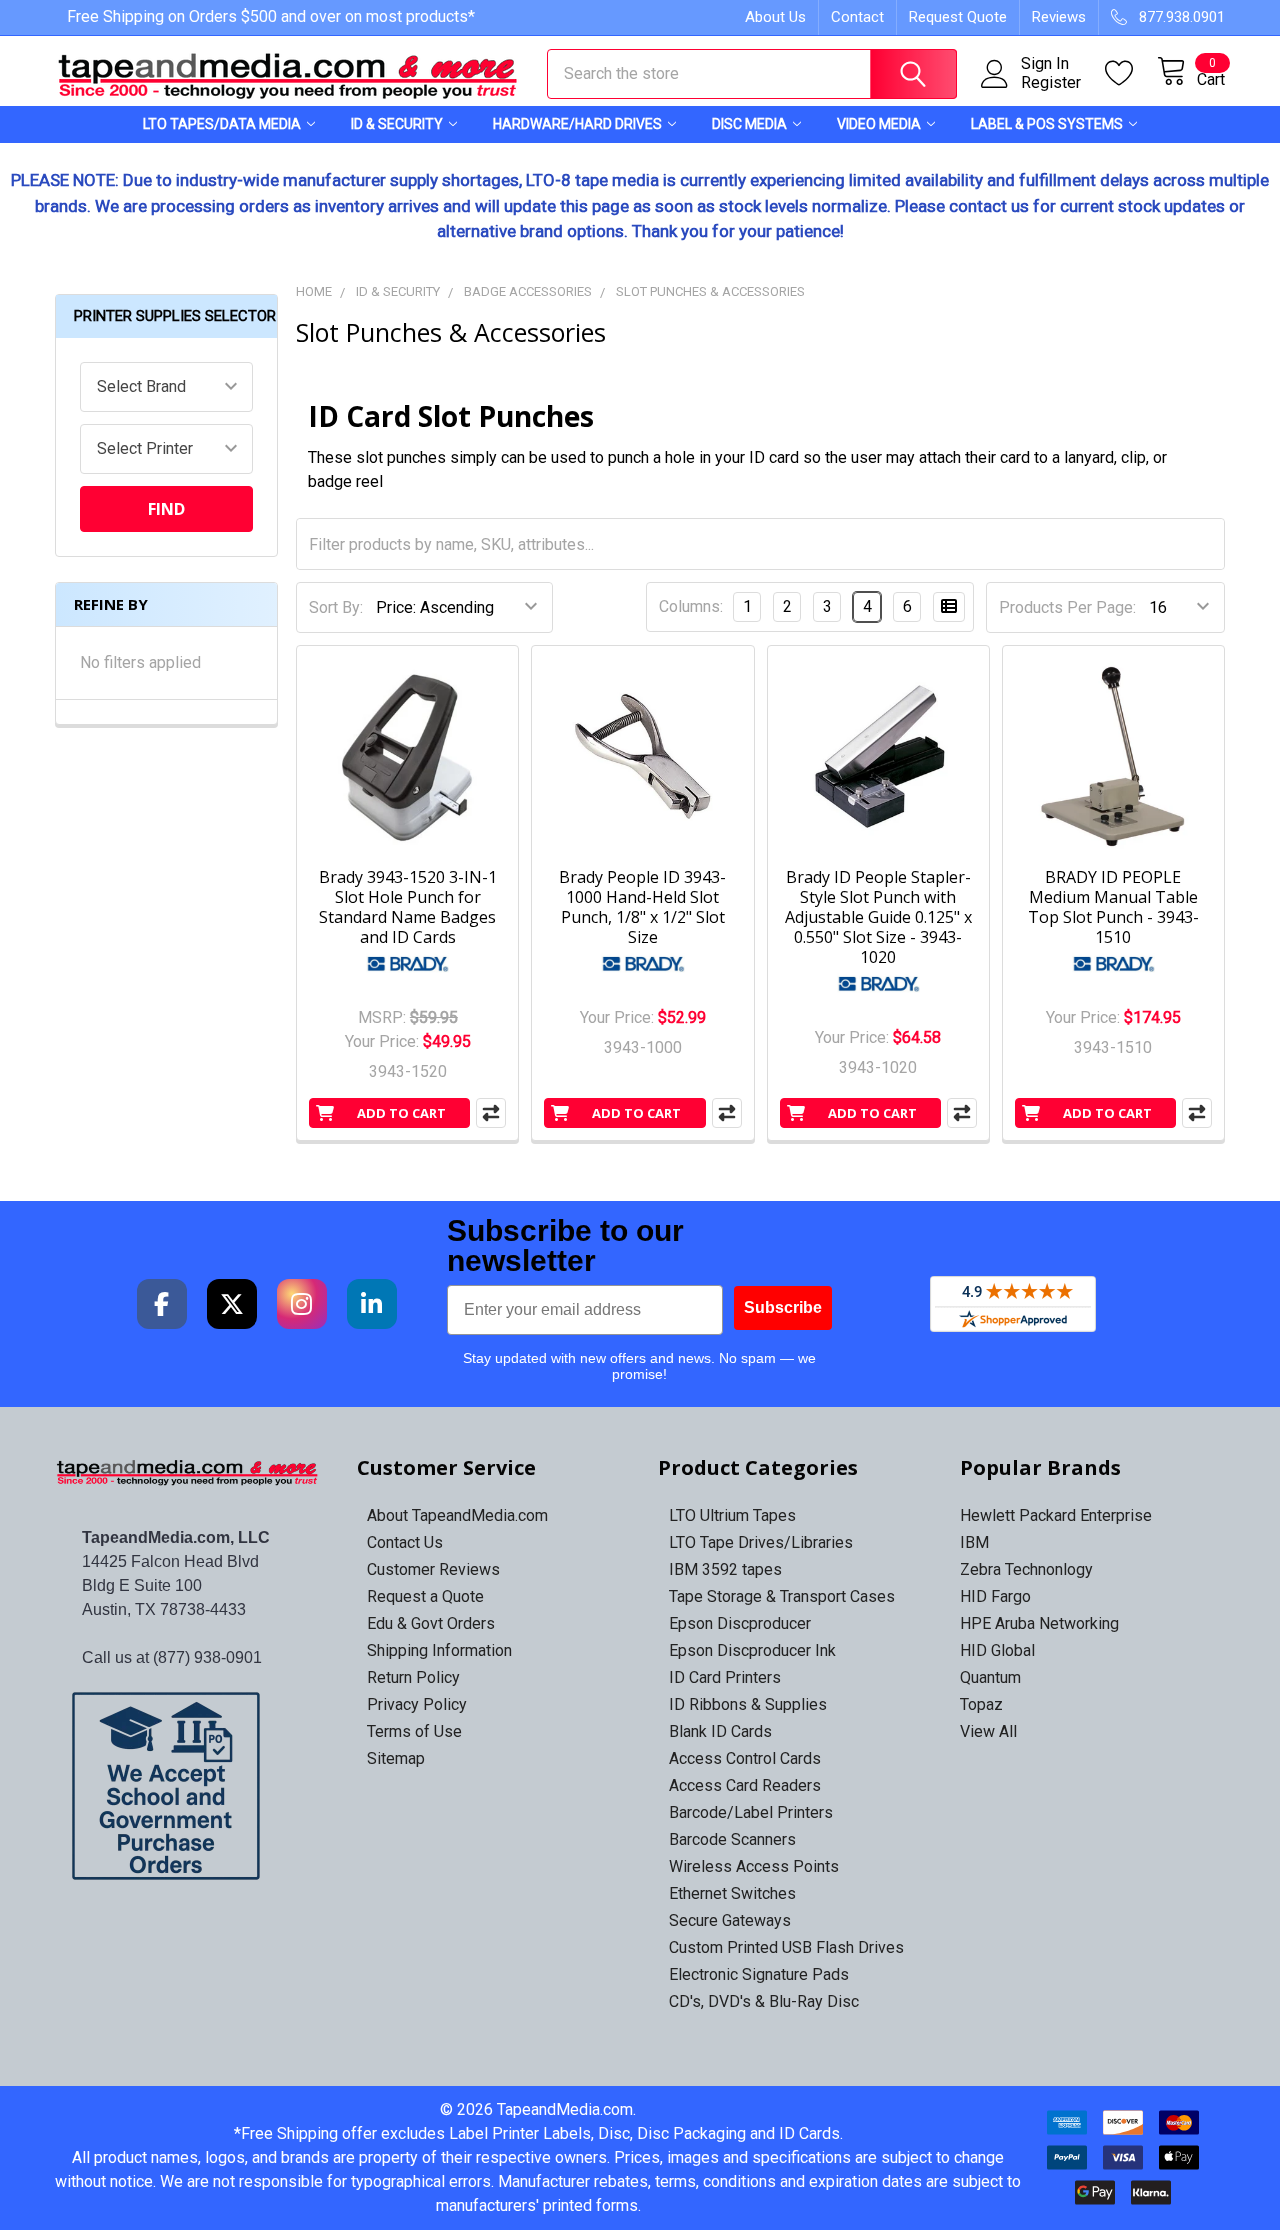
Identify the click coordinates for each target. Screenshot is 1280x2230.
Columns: (691, 606)
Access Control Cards (745, 1758)
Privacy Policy (417, 1704)
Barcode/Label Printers (751, 1812)
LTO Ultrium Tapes (732, 1515)
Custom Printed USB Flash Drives (786, 1947)
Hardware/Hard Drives (577, 124)
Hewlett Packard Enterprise (1056, 1515)
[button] (188, 1786)
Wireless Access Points (754, 1866)
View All (988, 1731)
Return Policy (413, 1677)
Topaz (981, 1704)
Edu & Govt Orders (431, 1623)
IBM (974, 1542)
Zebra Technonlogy (1026, 1569)
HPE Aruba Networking (1039, 1623)
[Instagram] (302, 1304)
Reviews (1059, 17)
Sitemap (396, 1758)
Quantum (990, 1677)
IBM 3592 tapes (725, 1569)
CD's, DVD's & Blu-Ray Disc (764, 2001)
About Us (775, 17)
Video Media (879, 124)
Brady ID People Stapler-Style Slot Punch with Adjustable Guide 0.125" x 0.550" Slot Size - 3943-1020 (878, 917)
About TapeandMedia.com (457, 1515)
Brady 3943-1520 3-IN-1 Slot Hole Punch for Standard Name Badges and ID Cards (408, 907)
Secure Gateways (730, 1920)
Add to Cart (401, 1113)
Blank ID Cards (720, 1731)
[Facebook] (162, 1304)
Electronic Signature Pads (759, 1974)
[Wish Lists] (1131, 73)
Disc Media (749, 124)
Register (1051, 83)
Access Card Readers (745, 1785)
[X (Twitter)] (232, 1304)
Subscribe (783, 1307)
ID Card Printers (725, 1677)
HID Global (997, 1650)
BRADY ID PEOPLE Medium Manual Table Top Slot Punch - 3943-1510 (1113, 907)
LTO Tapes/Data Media (222, 124)
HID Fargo (995, 1596)
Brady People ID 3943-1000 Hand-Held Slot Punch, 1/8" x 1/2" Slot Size (642, 907)
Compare (491, 1113)
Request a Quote (425, 1596)
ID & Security (397, 124)
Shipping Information (439, 1650)
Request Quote (958, 17)
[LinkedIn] (372, 1304)
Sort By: (336, 607)
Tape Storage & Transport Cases (782, 1596)
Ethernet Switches (732, 1893)
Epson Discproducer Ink (752, 1650)
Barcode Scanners (732, 1839)
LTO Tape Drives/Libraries (761, 1542)
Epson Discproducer (740, 1623)
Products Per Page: (1067, 607)
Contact (857, 17)
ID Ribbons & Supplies (748, 1704)
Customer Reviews (433, 1569)
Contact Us (405, 1542)
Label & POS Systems (1047, 124)
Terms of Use (414, 1731)
